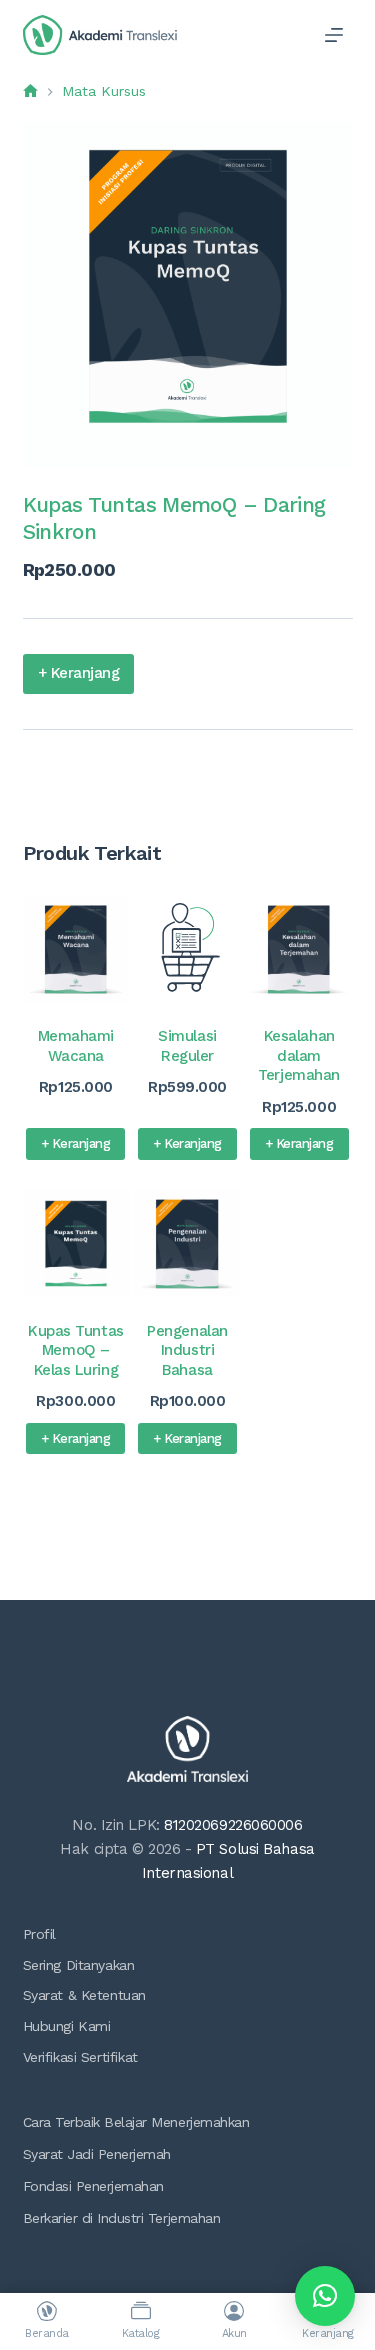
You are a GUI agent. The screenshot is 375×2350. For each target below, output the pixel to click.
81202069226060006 (233, 1825)
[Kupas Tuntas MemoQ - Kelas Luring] (76, 1243)
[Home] (30, 91)
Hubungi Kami (67, 2026)
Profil (39, 1934)
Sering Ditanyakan (79, 1965)
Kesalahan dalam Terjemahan (299, 1055)
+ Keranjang (79, 673)
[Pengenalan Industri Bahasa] (187, 1243)
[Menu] (334, 35)
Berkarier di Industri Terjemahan (122, 2218)
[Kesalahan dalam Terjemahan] (299, 949)
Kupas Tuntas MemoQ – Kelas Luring (76, 1350)
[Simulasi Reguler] (187, 949)
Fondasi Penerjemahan (93, 2186)
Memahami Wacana (76, 1046)
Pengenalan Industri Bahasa (187, 1350)
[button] (325, 2296)
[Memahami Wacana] (76, 949)
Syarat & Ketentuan (84, 1995)
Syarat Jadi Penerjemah (97, 2154)
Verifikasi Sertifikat (80, 2057)
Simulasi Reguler (187, 1046)
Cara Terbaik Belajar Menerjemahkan (136, 2122)
